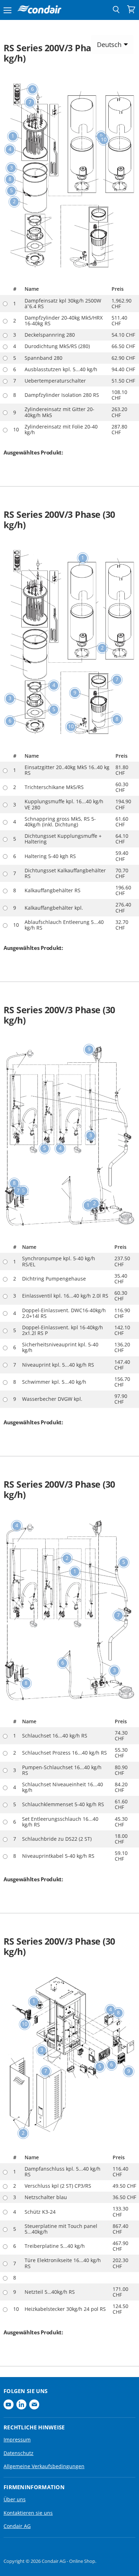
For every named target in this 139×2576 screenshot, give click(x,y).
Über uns (15, 2499)
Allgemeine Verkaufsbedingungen (44, 2466)
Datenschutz (19, 2453)
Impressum (17, 2440)
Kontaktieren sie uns (28, 2513)
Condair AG (17, 2526)
